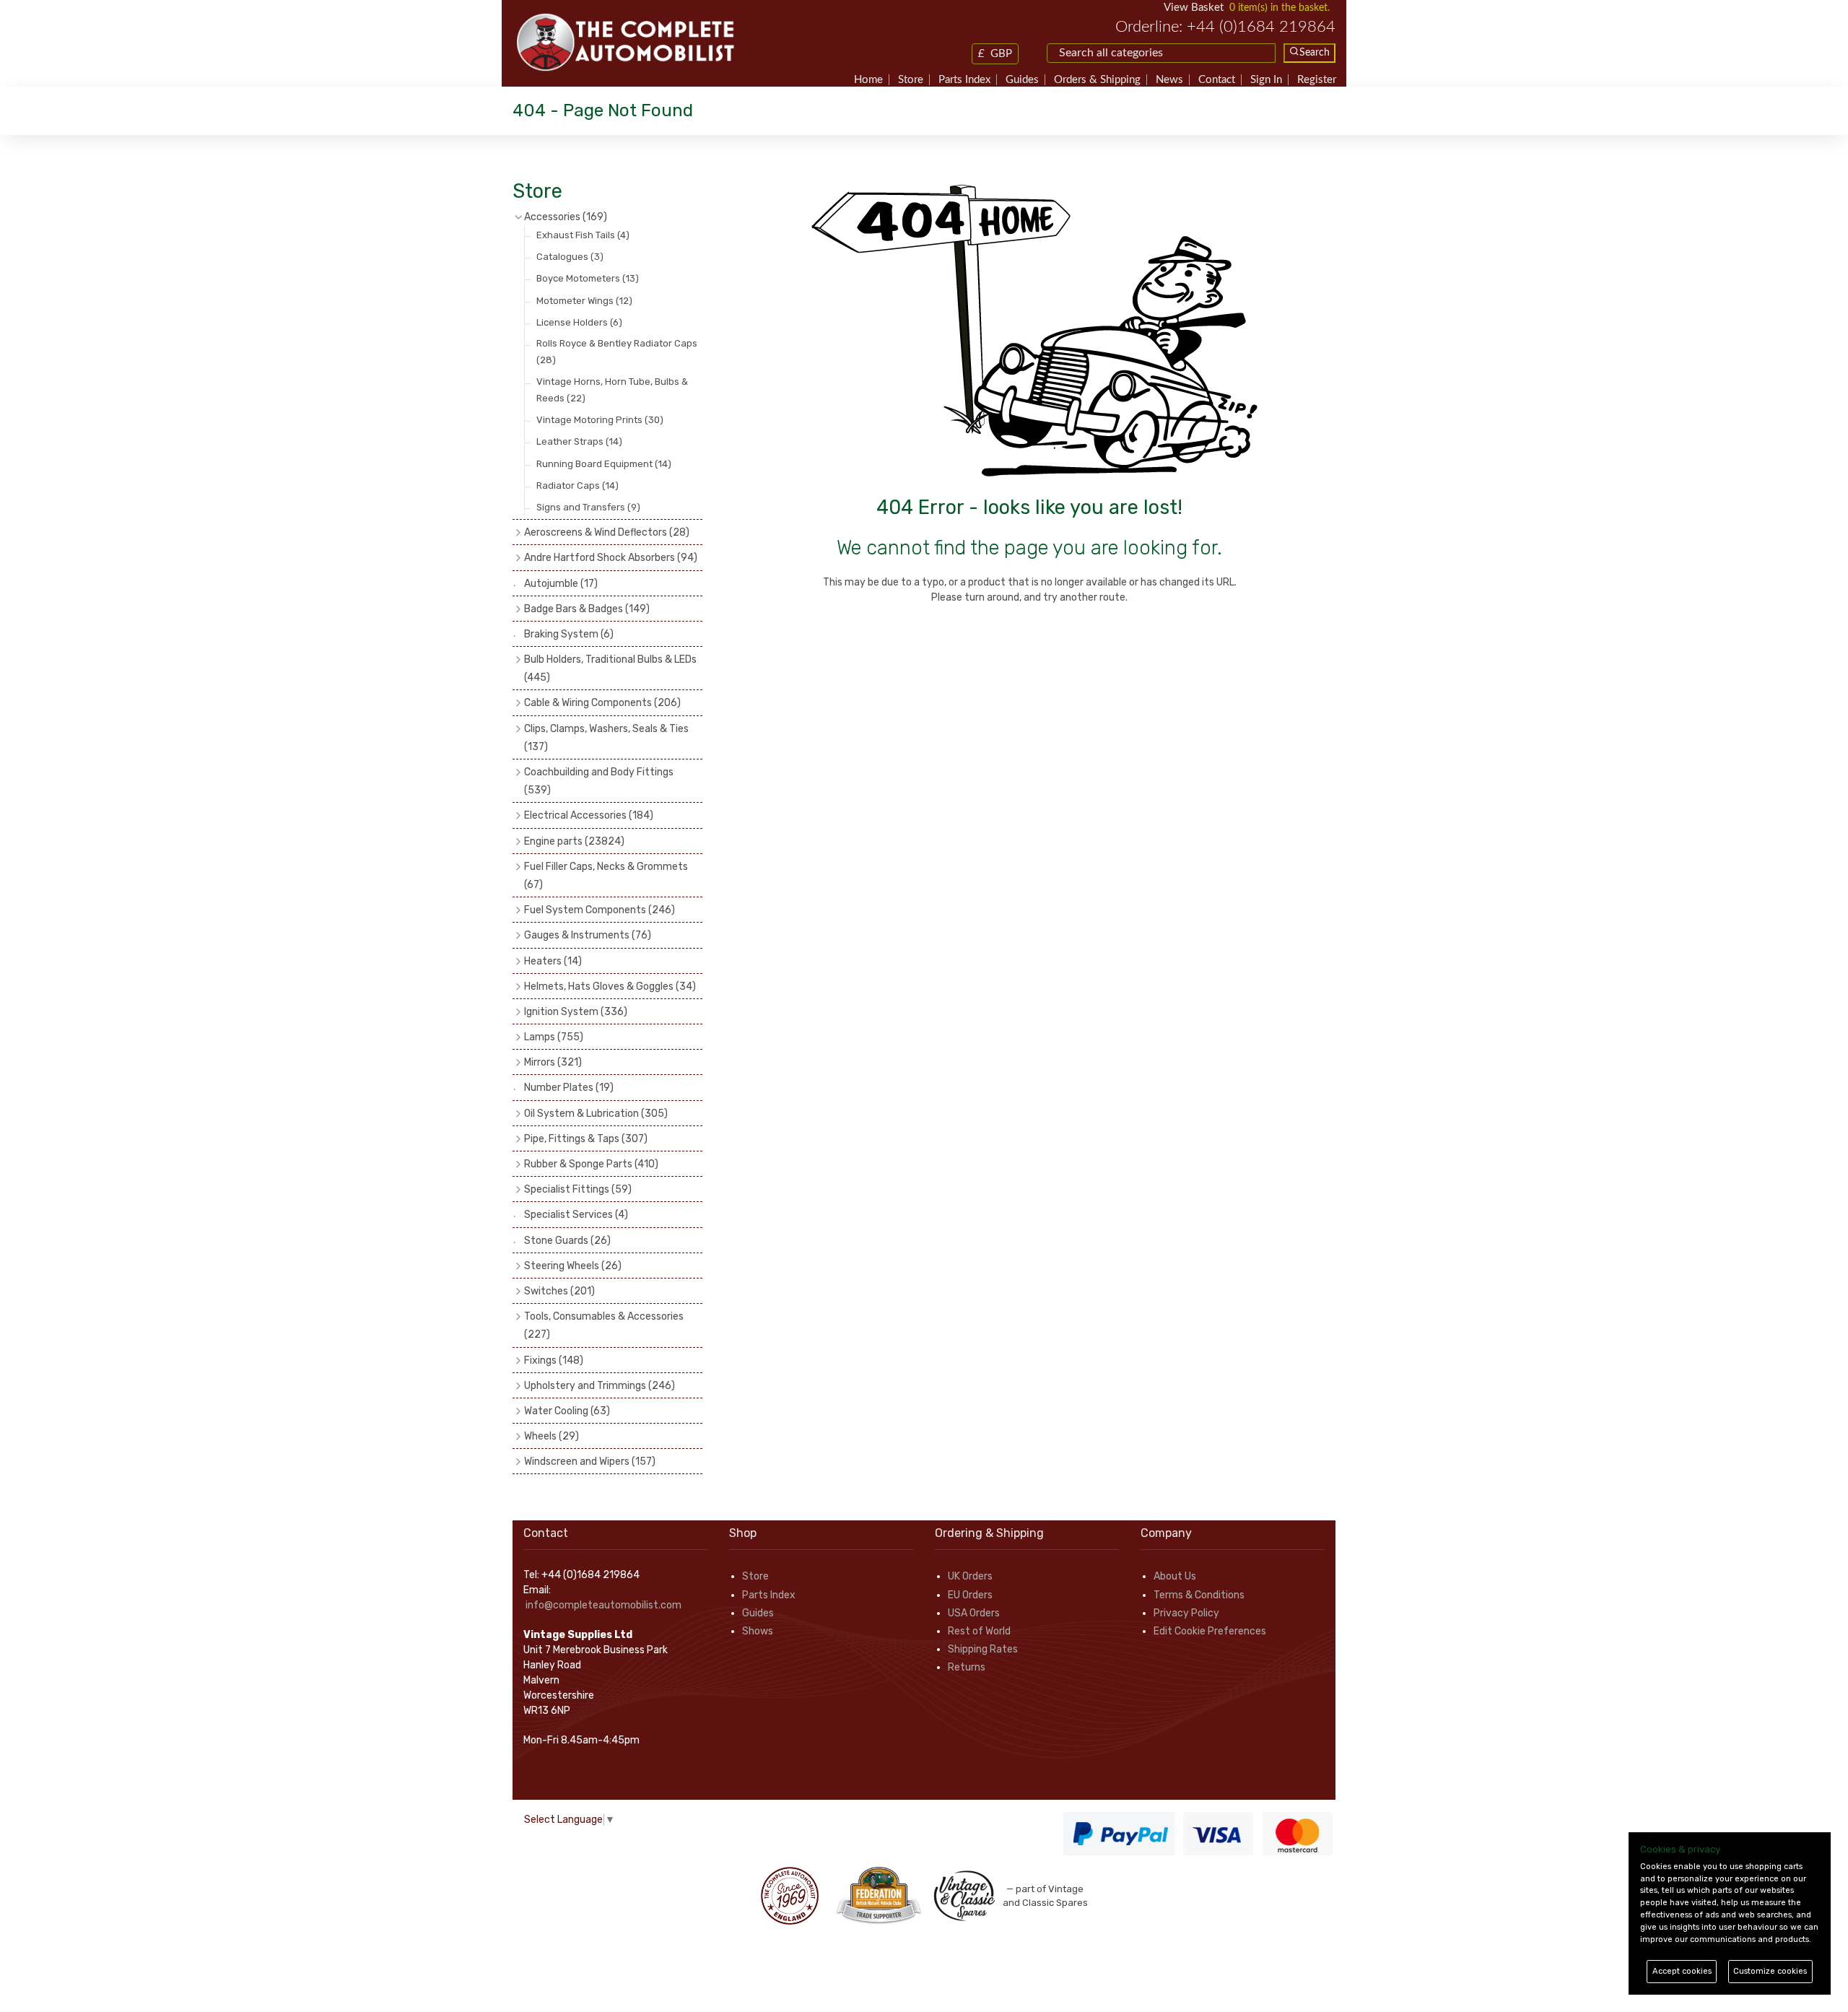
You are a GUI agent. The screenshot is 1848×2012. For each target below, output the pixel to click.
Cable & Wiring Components (602, 703)
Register (1317, 80)
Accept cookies (1682, 1971)
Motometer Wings (584, 301)
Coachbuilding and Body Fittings (599, 781)
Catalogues (570, 257)
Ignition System (576, 1012)
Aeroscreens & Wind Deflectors (607, 532)
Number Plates (569, 1088)
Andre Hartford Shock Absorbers (611, 558)
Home (868, 80)
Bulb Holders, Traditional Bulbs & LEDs (610, 669)
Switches (559, 1291)
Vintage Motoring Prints (600, 420)
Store (911, 80)
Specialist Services (576, 1215)
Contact (1217, 80)
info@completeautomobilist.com (603, 1605)
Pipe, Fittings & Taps (586, 1139)
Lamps (554, 1037)
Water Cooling (567, 1411)
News (1169, 80)
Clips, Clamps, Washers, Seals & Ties (606, 738)
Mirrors (553, 1062)
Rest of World (979, 1631)
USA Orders (974, 1613)
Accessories (566, 217)
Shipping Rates (983, 1649)
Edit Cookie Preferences (1210, 1631)
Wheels (552, 1436)
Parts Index (964, 80)
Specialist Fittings (578, 1189)
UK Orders (970, 1576)
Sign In (1266, 80)
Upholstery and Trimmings (600, 1386)
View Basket (1194, 8)
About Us (1175, 1576)
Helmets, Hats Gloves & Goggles (610, 987)
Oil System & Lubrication (596, 1114)
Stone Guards (567, 1241)
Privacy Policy (1186, 1613)
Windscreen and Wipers (590, 1462)
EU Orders (970, 1595)
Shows (758, 1631)
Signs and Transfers (588, 507)
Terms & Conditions (1199, 1595)
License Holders (579, 322)
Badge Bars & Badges (587, 609)
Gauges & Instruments (588, 935)
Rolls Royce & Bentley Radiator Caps (617, 352)
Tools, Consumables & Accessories (604, 1325)
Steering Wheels (573, 1266)
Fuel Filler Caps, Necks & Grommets (606, 876)
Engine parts (574, 841)
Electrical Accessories (589, 815)
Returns (967, 1667)
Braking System (569, 634)
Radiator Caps (577, 485)
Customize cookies (1770, 1971)
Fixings (554, 1360)
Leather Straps (579, 441)
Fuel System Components (600, 910)
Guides (1022, 80)
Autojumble (561, 584)
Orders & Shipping (1097, 80)
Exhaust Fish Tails (583, 235)
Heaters (553, 961)
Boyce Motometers (588, 278)
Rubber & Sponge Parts (591, 1164)
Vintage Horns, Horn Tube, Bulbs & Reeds (612, 390)
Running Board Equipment (604, 464)
